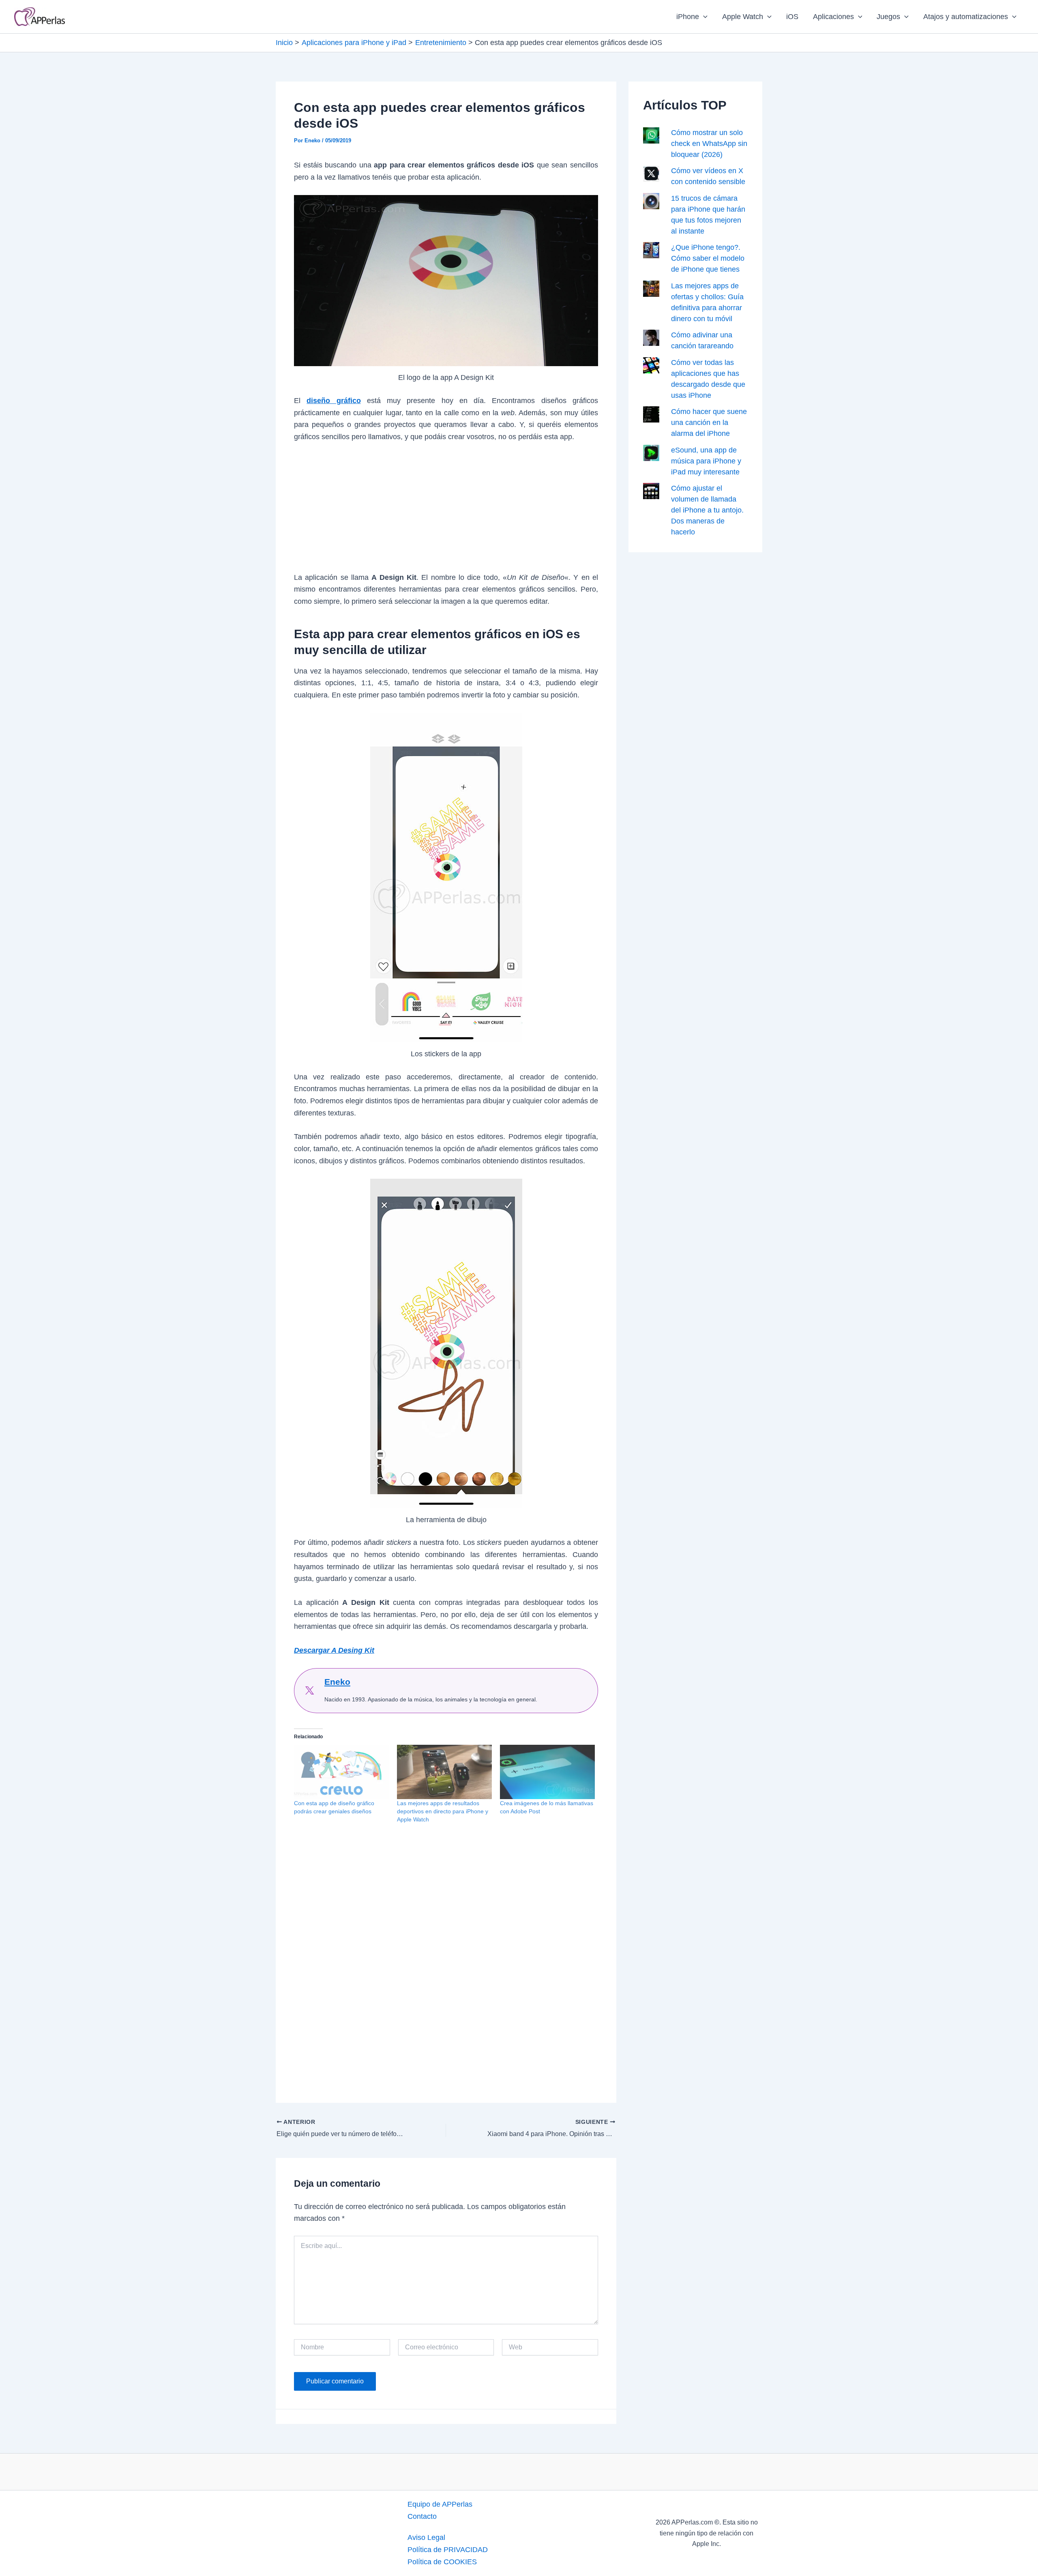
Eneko (337, 1682)
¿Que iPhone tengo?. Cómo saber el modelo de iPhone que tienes (708, 258)
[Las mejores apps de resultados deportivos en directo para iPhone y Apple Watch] (444, 1772)
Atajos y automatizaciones (966, 17)
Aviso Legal (426, 2537)
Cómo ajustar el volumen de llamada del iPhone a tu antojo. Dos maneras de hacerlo (707, 510)
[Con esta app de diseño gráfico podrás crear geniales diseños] (341, 1772)
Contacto (422, 2516)
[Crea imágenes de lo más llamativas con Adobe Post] (547, 1772)
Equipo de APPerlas (440, 2504)
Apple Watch (743, 17)
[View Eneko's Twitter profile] (309, 1690)
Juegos (888, 17)
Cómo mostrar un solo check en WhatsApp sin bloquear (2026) (709, 144)
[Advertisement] (446, 512)
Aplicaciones (833, 17)
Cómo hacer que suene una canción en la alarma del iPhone (709, 423)
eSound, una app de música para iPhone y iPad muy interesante (706, 461)
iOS (792, 17)
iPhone (688, 17)
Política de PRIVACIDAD (448, 2550)
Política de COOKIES (442, 2562)
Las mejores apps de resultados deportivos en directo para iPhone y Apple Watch (443, 1811)
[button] (703, 17)
